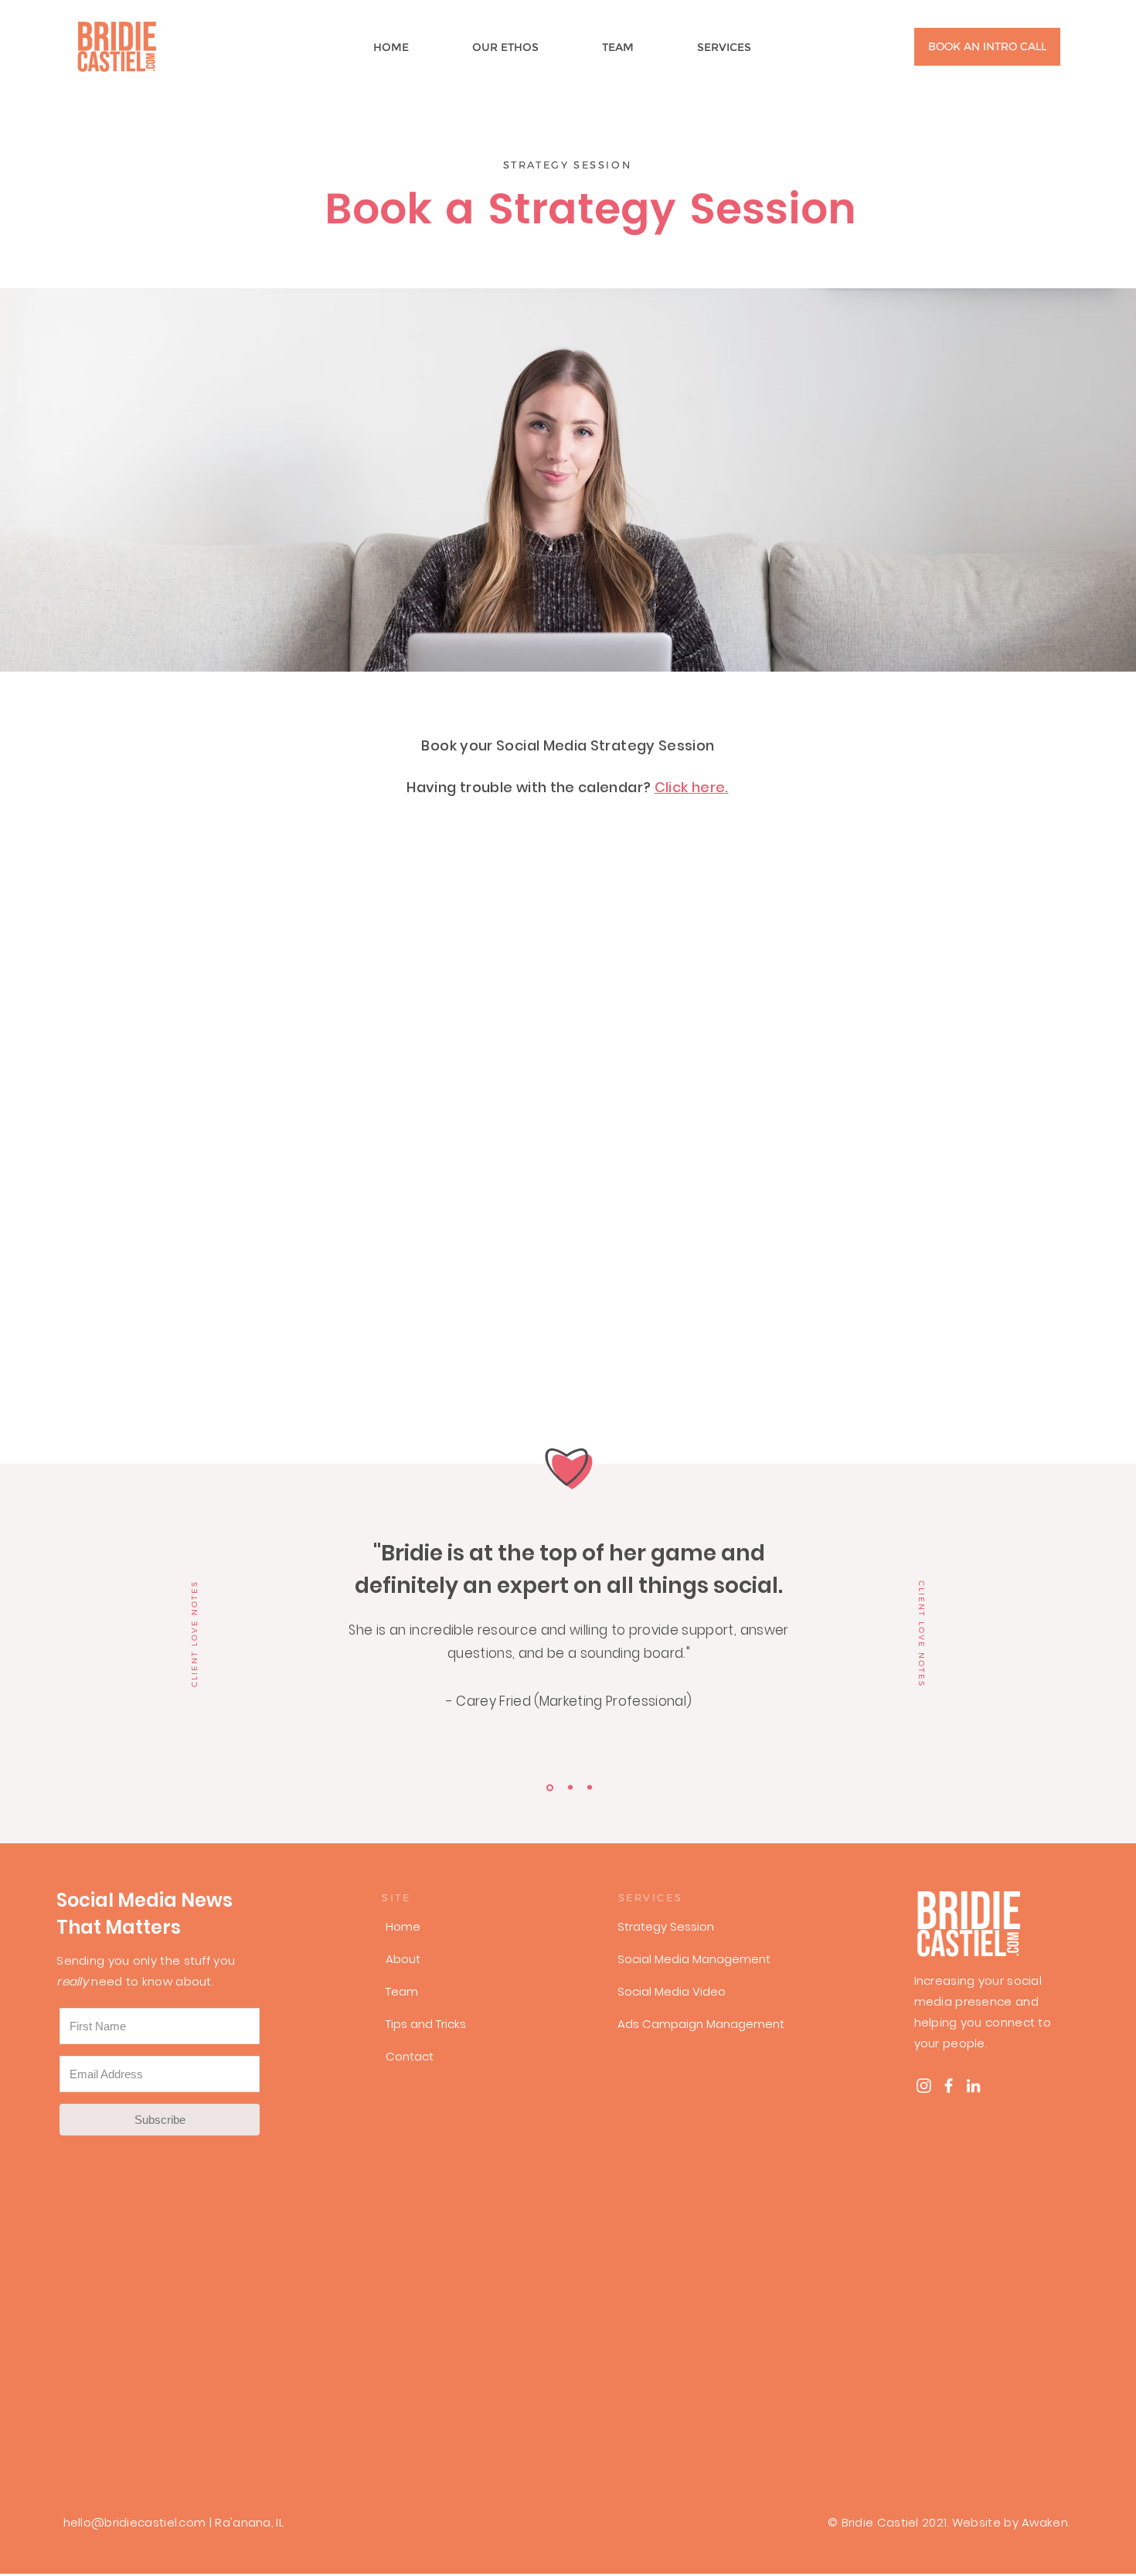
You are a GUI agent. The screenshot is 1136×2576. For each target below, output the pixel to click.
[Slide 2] (570, 1788)
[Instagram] (924, 2086)
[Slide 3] (590, 1788)
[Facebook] (949, 2086)
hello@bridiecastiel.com (135, 2522)
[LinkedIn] (973, 2086)
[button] (744, 47)
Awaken (1045, 2522)
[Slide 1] (550, 1787)
